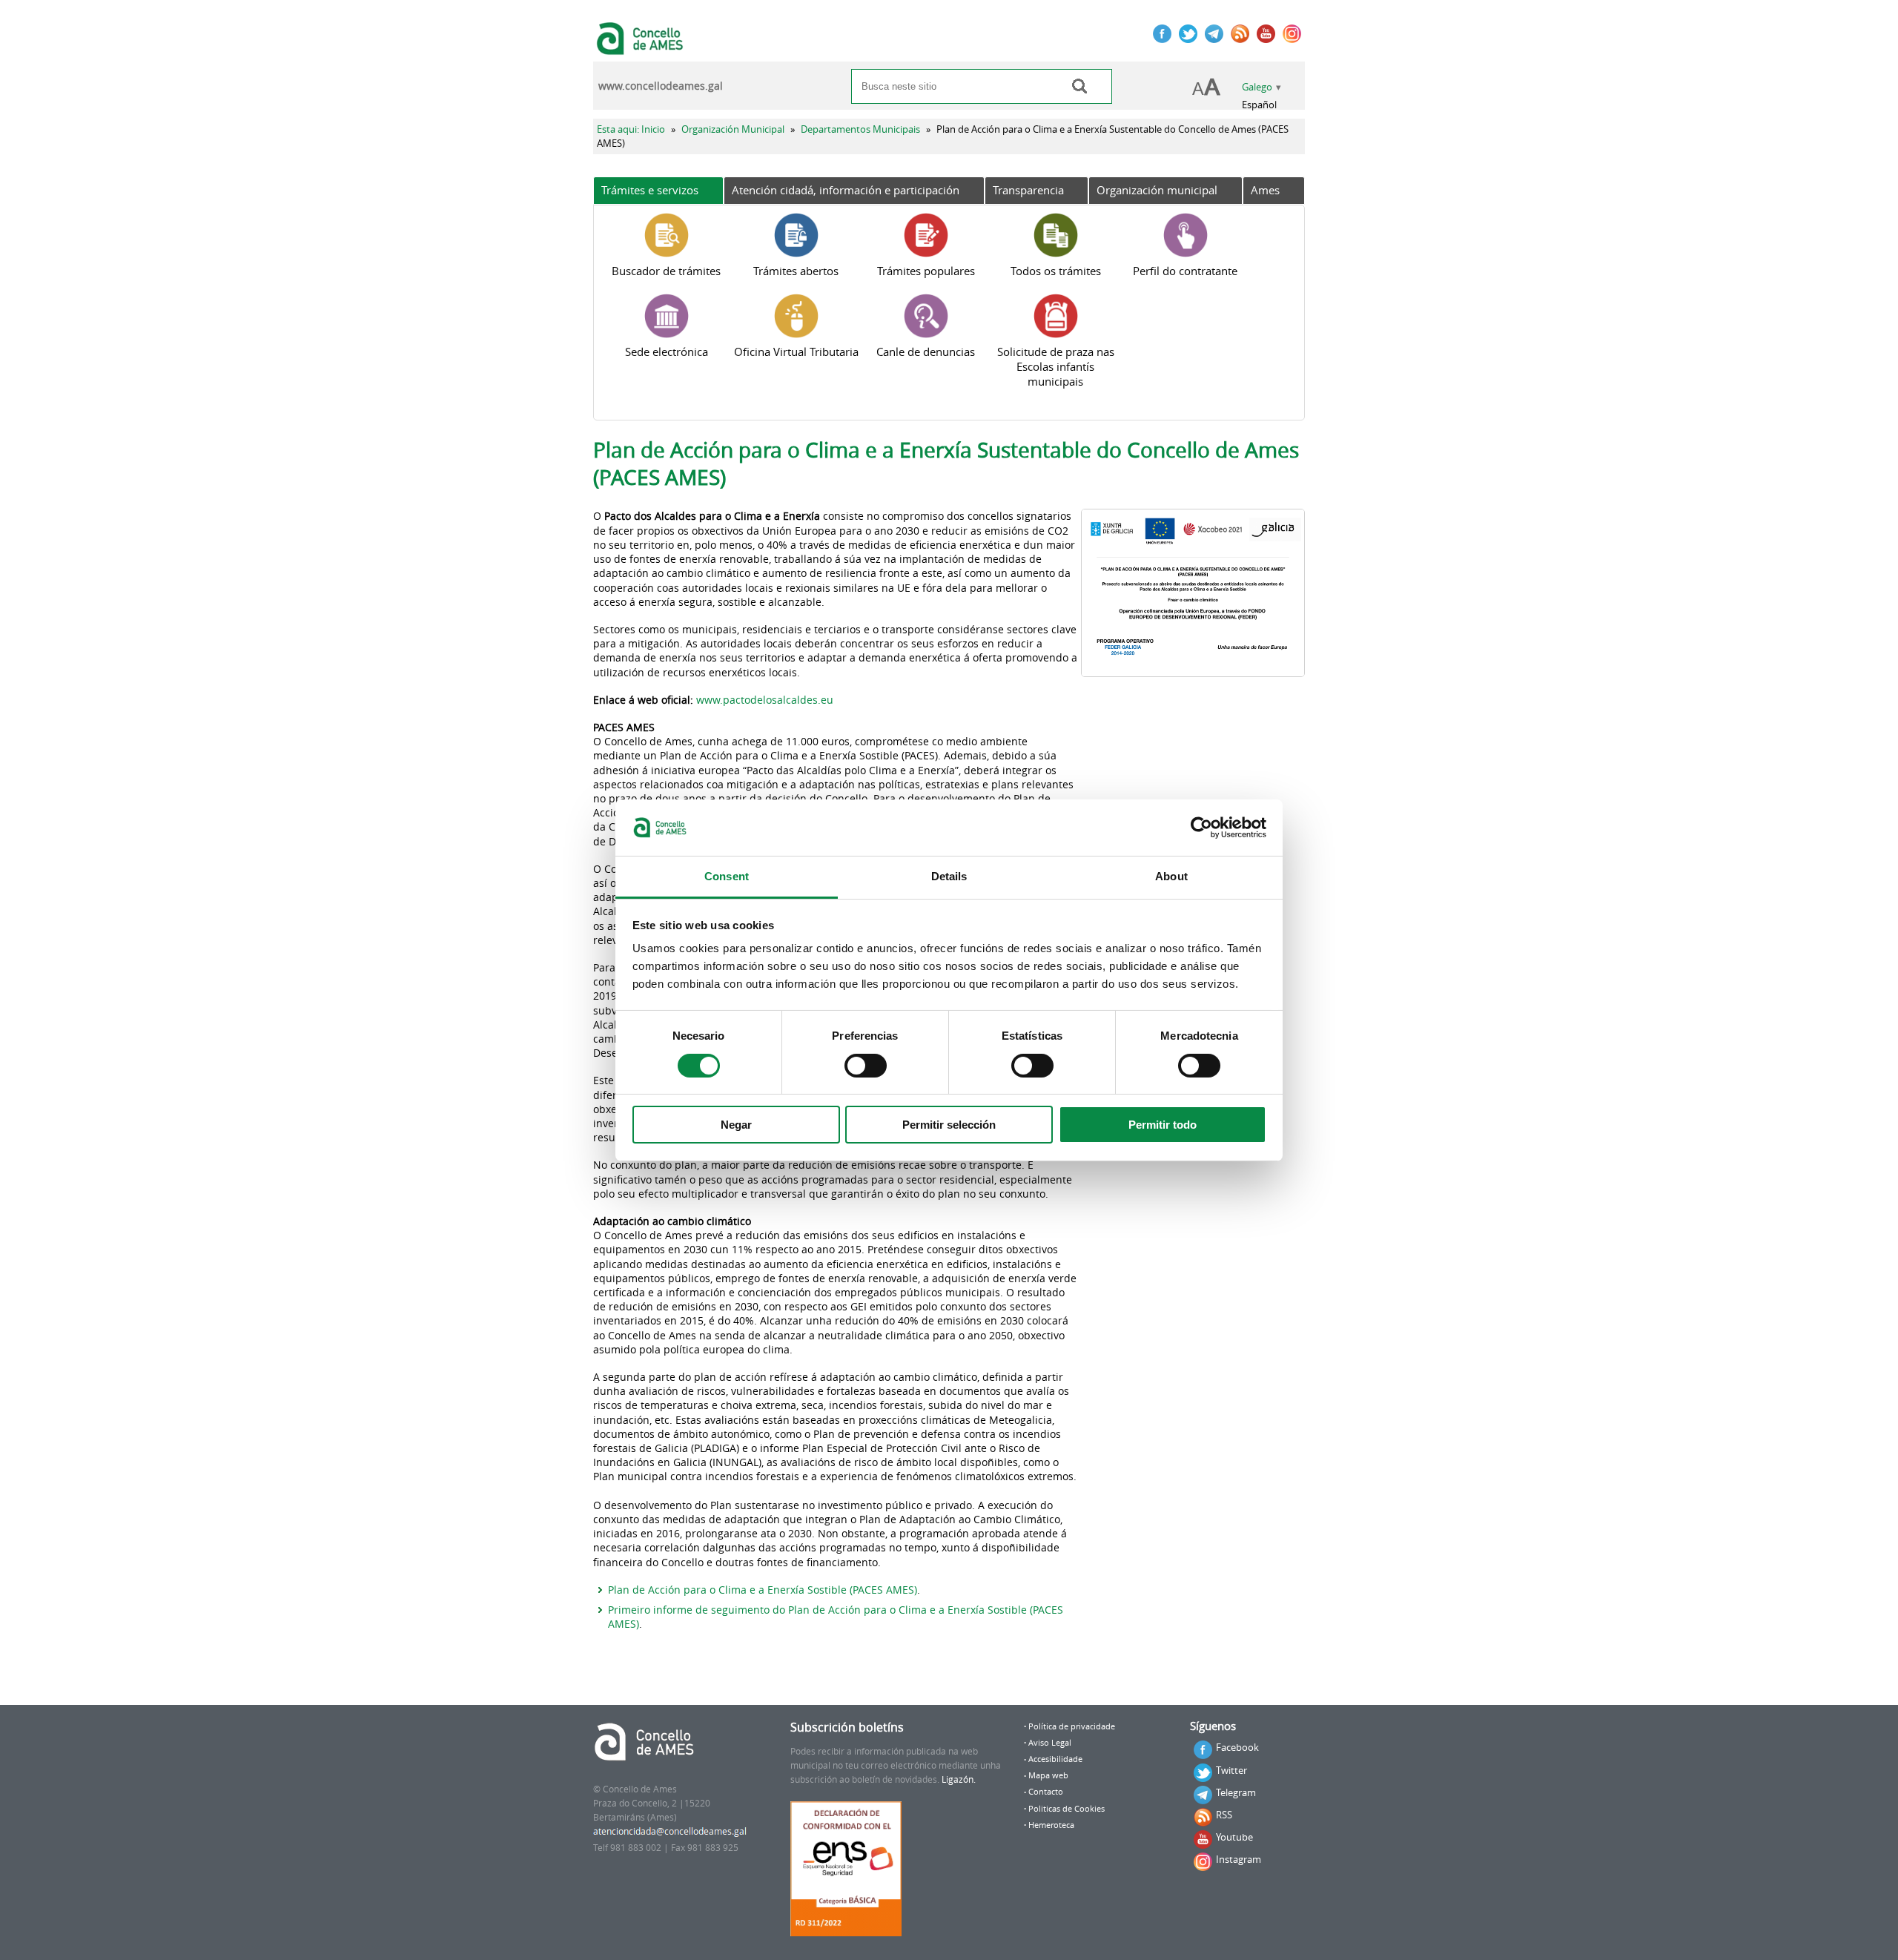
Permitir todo (1163, 1125)
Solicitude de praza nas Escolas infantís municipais (1056, 366)
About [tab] (1171, 876)
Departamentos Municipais (860, 129)
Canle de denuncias (926, 352)
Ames (1265, 190)
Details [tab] (949, 876)
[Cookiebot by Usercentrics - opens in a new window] (1201, 828)
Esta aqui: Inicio (631, 129)
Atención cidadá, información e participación (846, 190)
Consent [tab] (727, 876)
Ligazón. (959, 1779)
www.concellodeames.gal (661, 86)
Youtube (1234, 1837)
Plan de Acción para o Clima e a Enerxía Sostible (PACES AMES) (763, 1590)
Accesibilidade (1055, 1759)
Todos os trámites (1056, 271)
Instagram (1239, 1859)
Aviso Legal (1050, 1743)
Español (1259, 105)
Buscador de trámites (666, 271)
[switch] (866, 1066)
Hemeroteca (1051, 1825)
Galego (1257, 87)
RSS (1224, 1815)
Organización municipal (1157, 190)
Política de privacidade (1072, 1726)
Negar (736, 1125)
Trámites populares (926, 271)
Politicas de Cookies (1067, 1809)
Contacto (1046, 1792)
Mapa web (1048, 1775)
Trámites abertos (796, 271)
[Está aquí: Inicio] (642, 47)
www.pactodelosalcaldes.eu (765, 700)
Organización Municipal (733, 129)
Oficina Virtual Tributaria (796, 352)
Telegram (1236, 1792)
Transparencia (1028, 190)
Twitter (1231, 1770)
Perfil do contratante (1185, 271)
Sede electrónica (667, 352)
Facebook (1237, 1747)
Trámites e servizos (650, 190)
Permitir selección (949, 1125)
